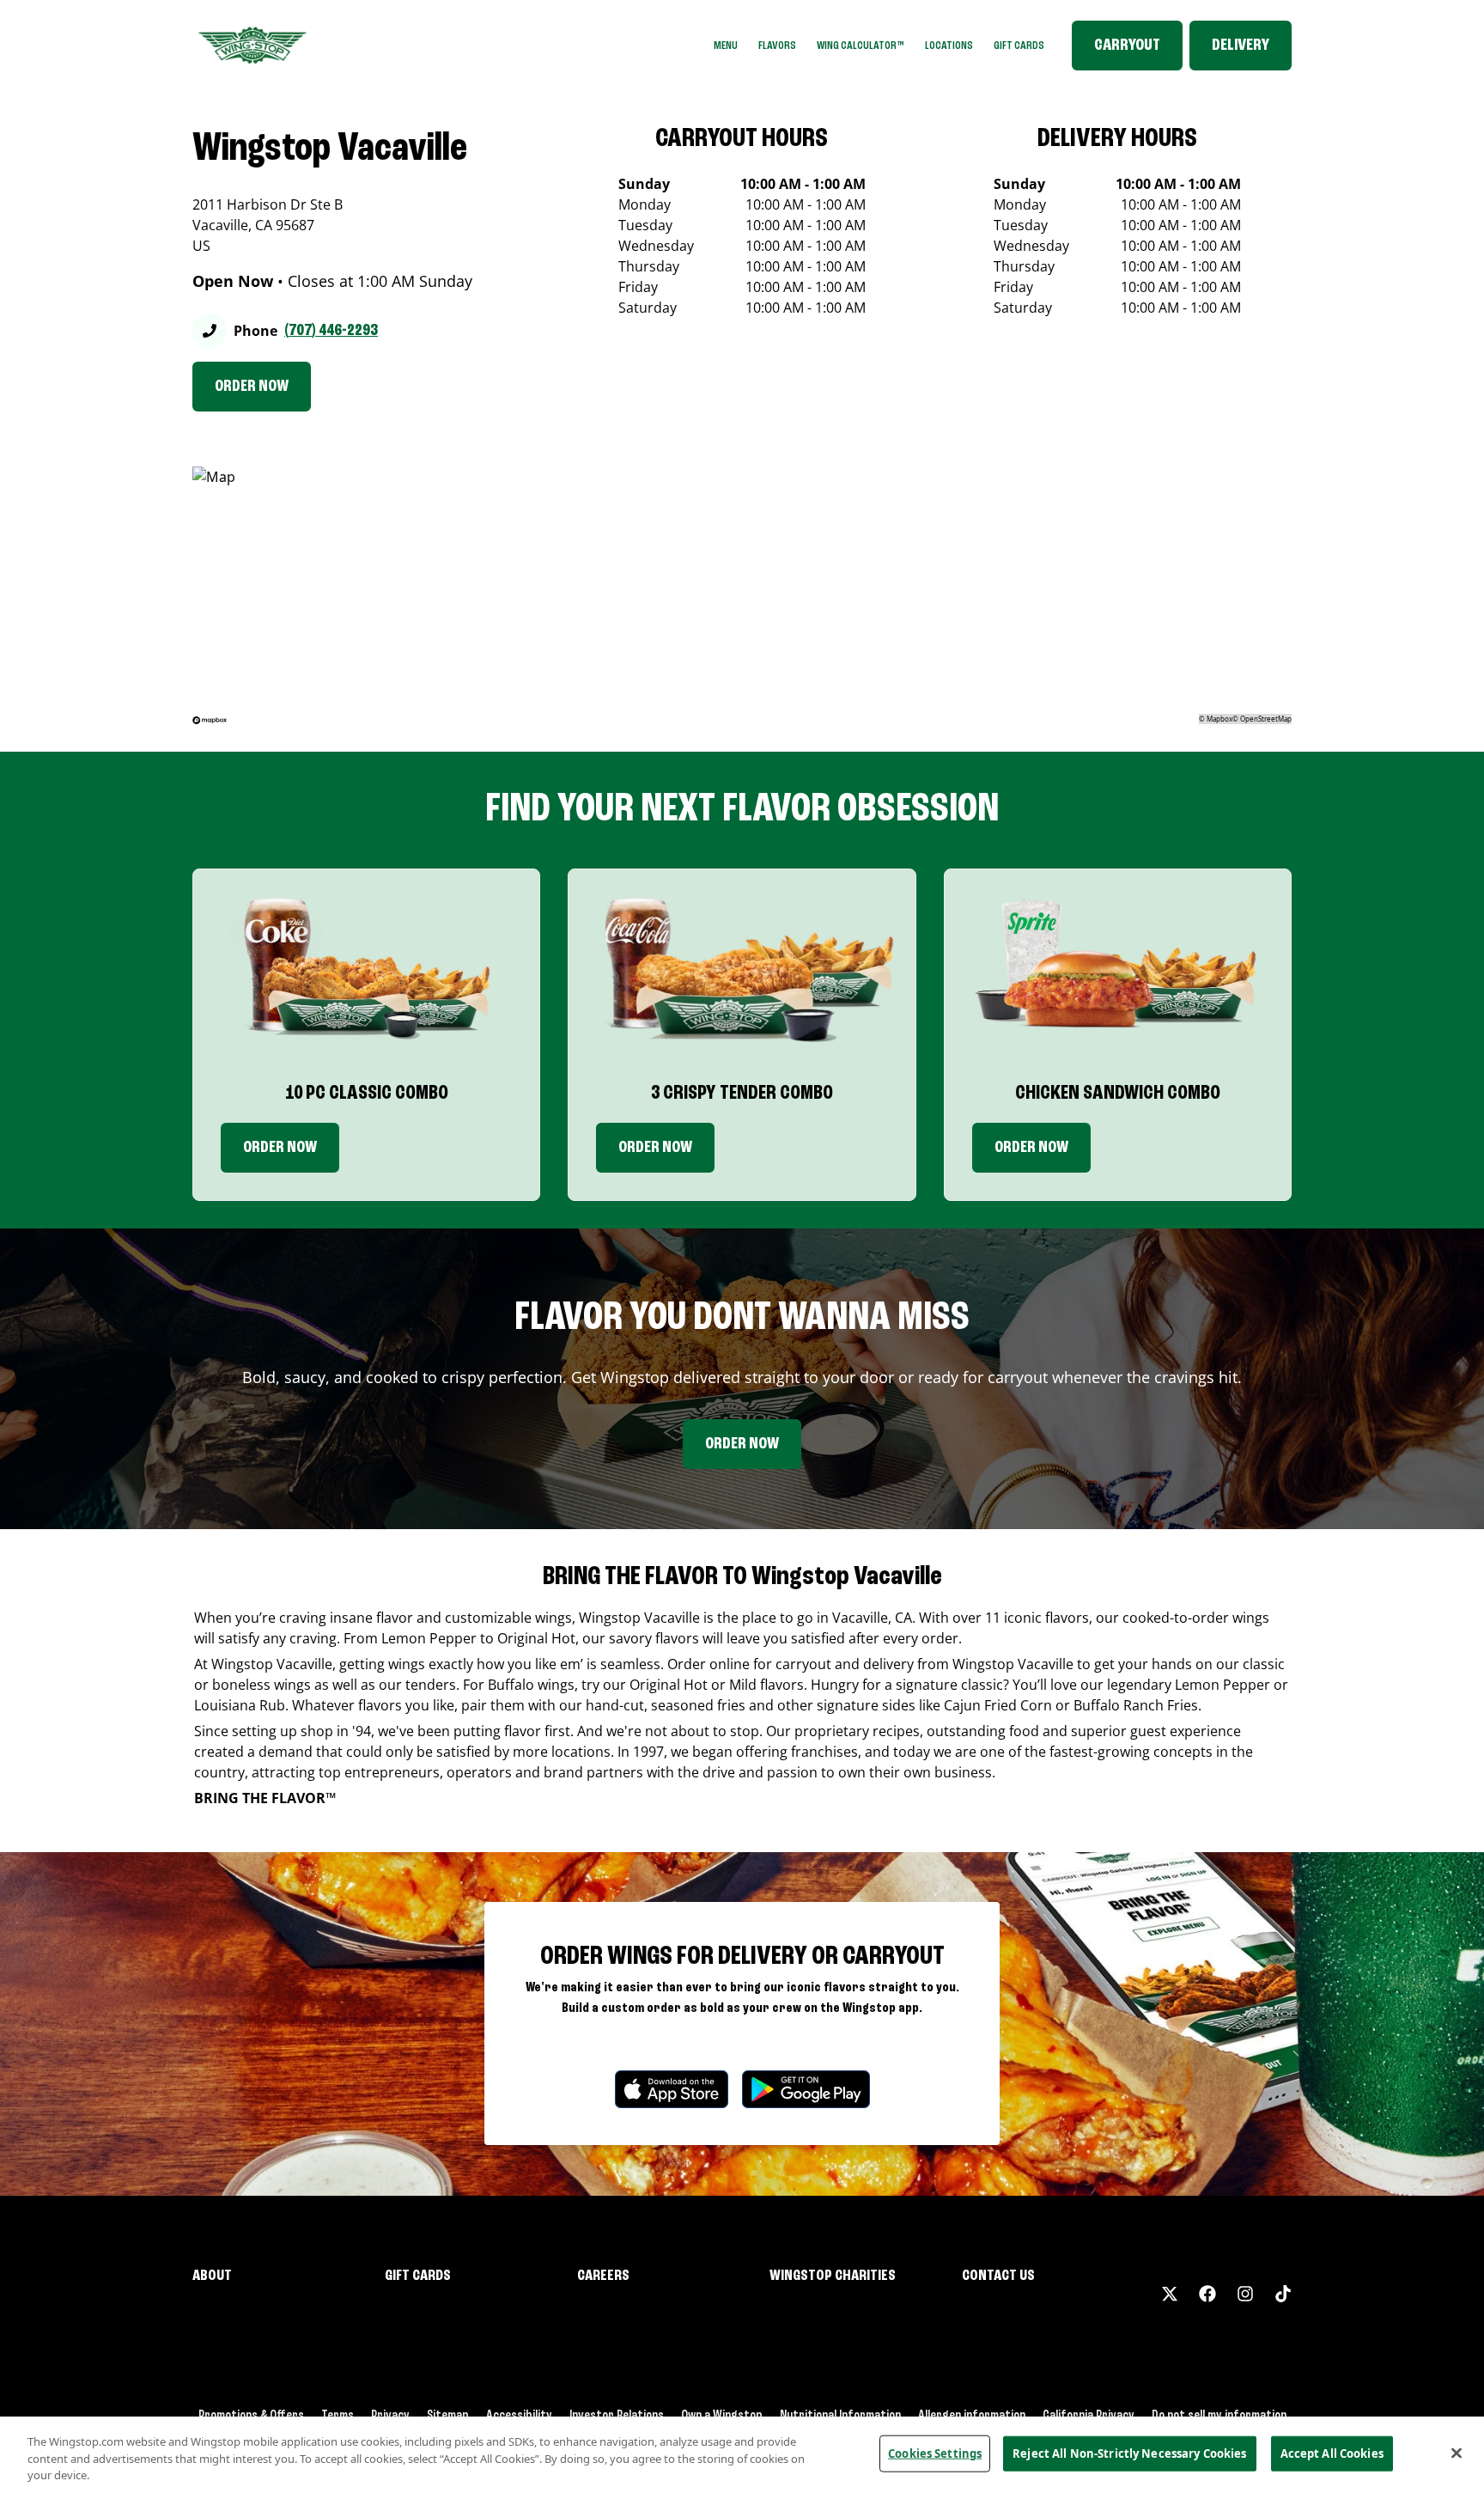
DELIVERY (1241, 46)
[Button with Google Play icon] (806, 2089)
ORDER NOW (252, 387)
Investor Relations (617, 2416)
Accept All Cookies (1332, 2453)
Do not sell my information (1219, 2416)
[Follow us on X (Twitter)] (1170, 2294)
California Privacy (1089, 2416)
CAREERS (603, 2276)
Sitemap (448, 2416)
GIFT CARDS (1019, 46)
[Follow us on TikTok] (1283, 2294)
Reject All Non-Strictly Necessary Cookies (1129, 2453)
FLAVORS (777, 46)
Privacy (390, 2416)
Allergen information (972, 2416)
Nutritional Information (840, 2416)
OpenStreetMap (1266, 719)
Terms (338, 2416)
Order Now (280, 1148)
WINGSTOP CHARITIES (833, 2276)
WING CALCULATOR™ (861, 46)
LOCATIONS (949, 46)
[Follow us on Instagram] (1245, 2294)
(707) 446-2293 (331, 331)
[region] (742, 2455)
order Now (655, 1148)
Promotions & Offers (251, 2416)
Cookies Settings (935, 2453)
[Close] (1457, 2453)
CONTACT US (998, 2276)
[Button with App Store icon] (672, 2089)
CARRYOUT (1127, 46)
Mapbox (1219, 719)
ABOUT (212, 2276)
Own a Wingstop (722, 2416)
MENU (726, 46)
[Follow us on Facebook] (1207, 2294)
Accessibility (519, 2416)
